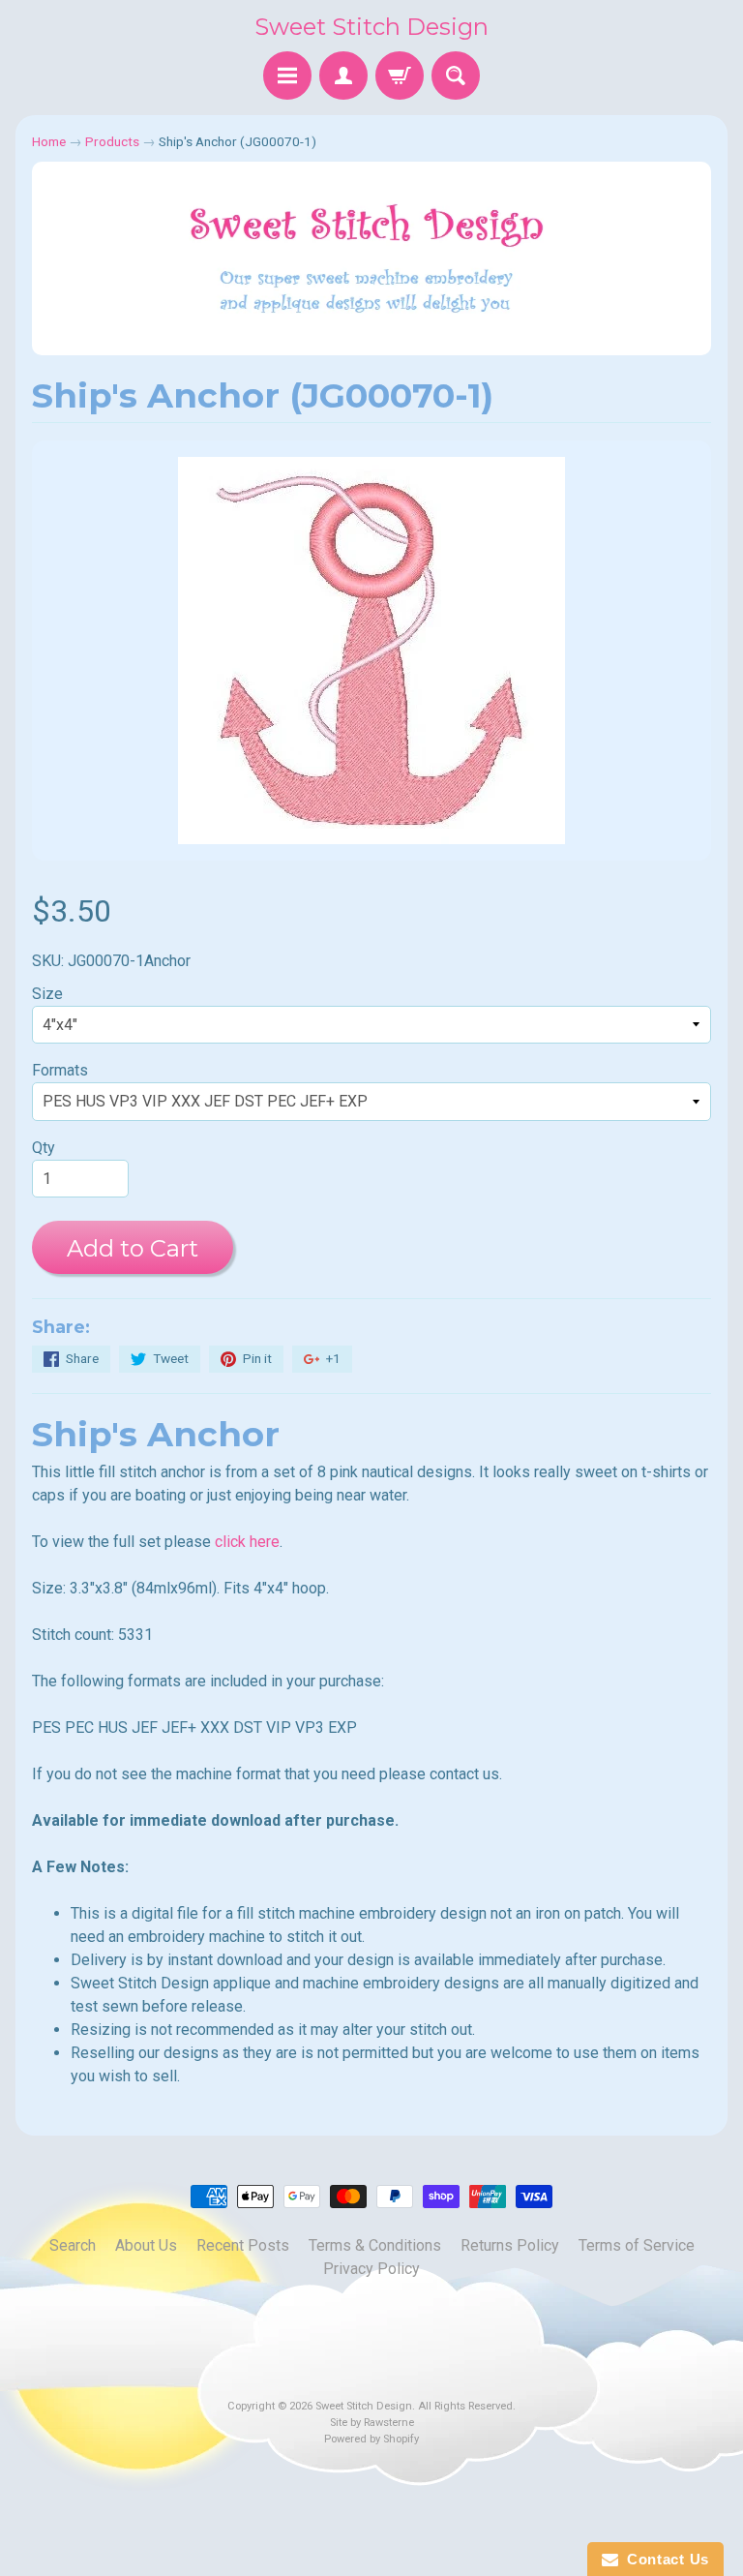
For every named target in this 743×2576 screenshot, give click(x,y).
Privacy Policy (371, 2269)
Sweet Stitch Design (371, 27)
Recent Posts (243, 2245)
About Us (146, 2245)
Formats (60, 1070)
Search (73, 2245)
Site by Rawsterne (372, 2423)
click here (247, 1542)
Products (112, 141)
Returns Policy (510, 2245)
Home (49, 141)
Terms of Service (637, 2245)
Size (47, 994)
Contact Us (664, 2559)
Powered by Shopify (371, 2439)
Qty (44, 1148)
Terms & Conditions (375, 2245)
